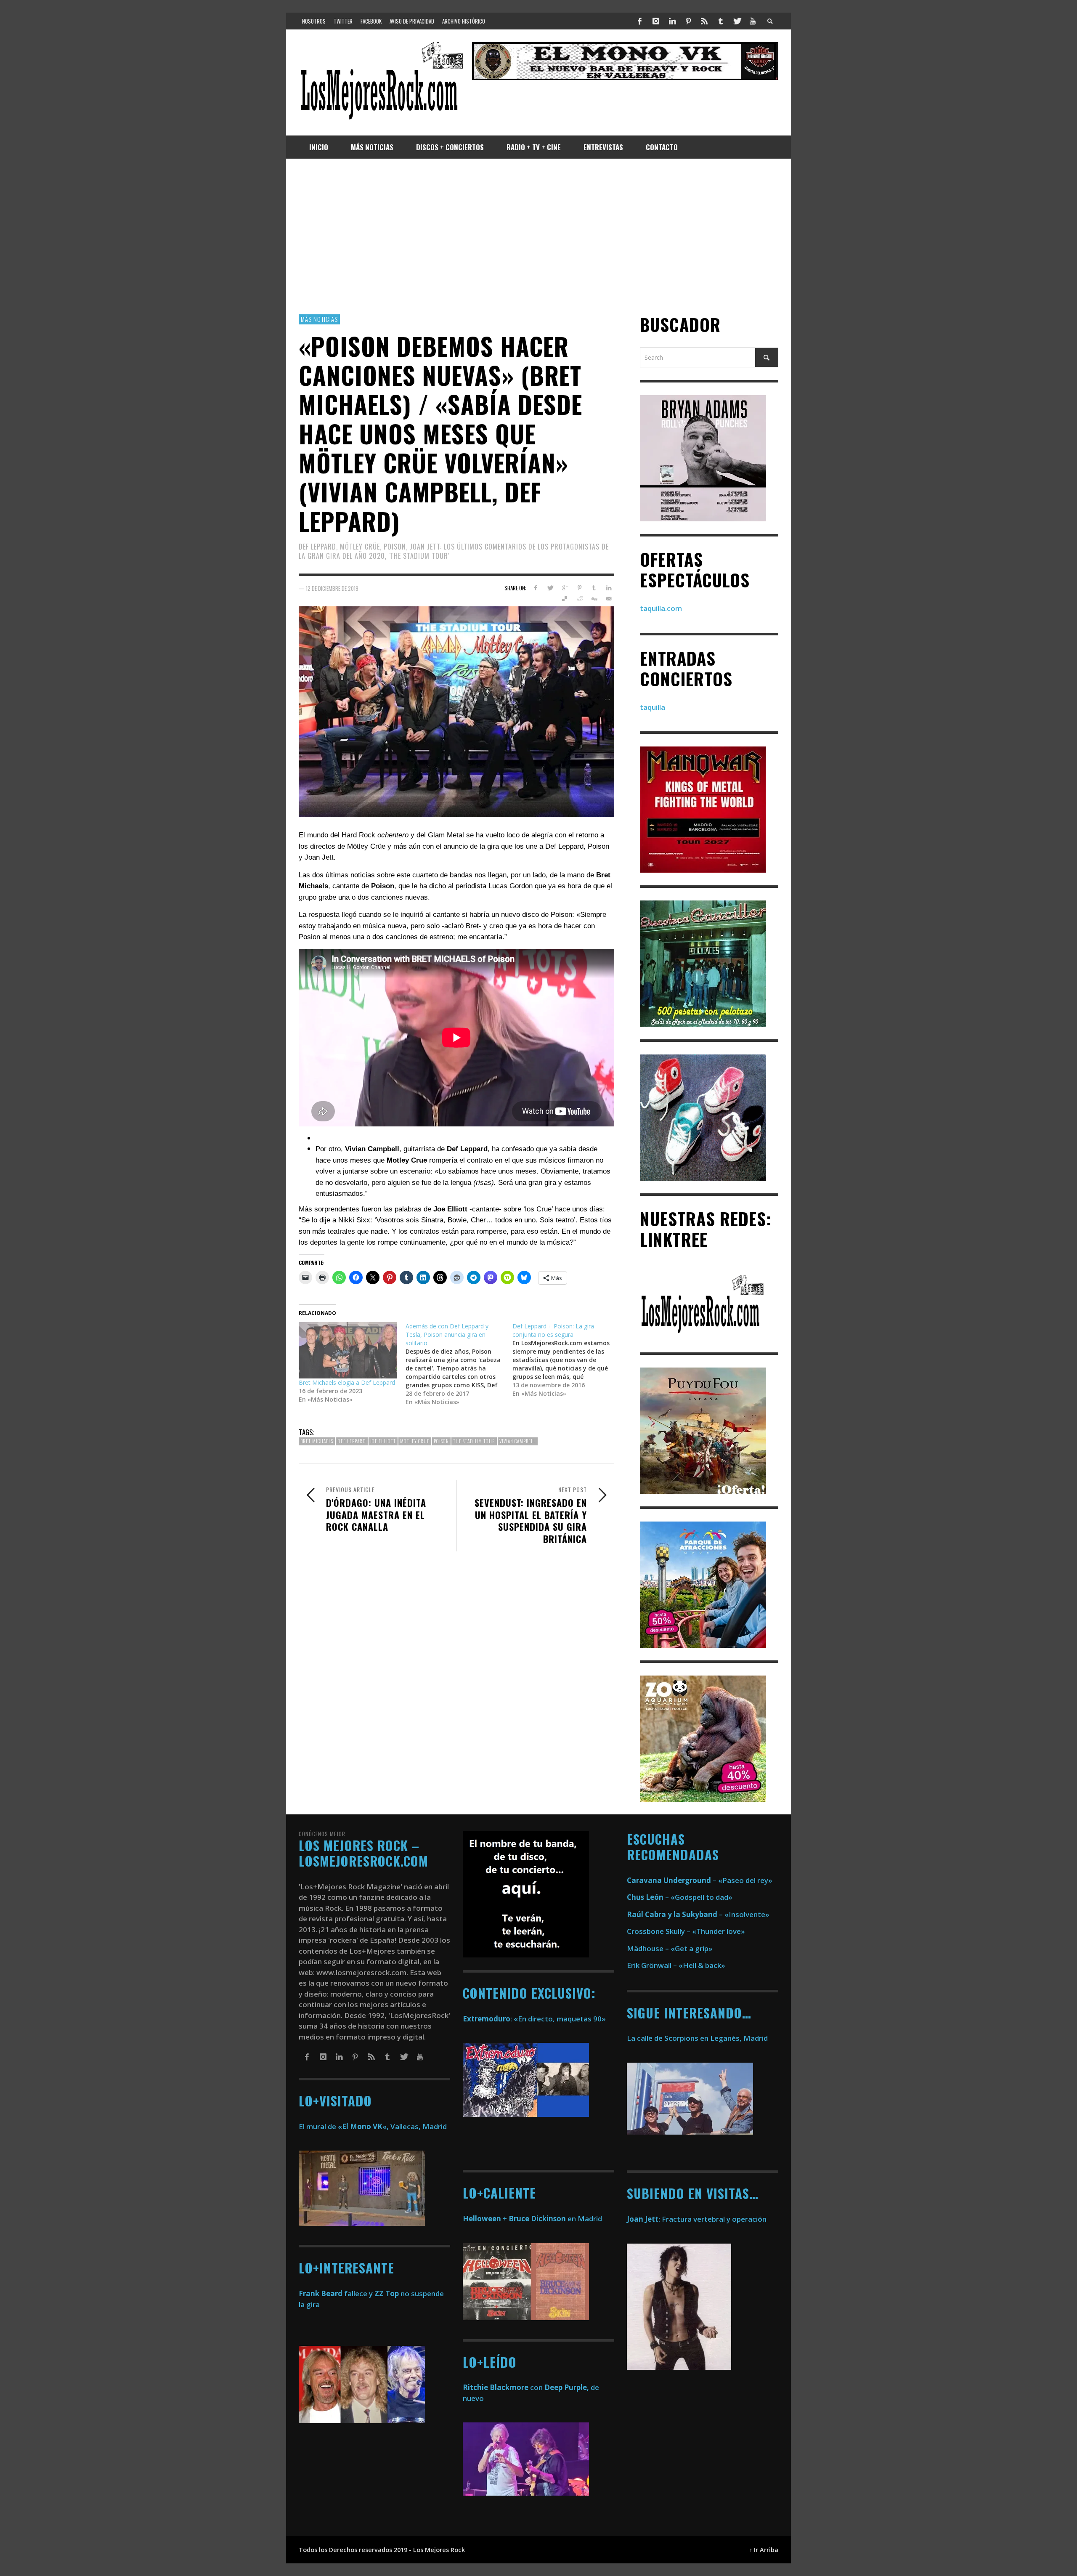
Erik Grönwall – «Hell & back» (676, 1965)
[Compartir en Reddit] (580, 599)
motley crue (415, 1441)
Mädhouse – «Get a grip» (670, 1948)
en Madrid (532, 2219)
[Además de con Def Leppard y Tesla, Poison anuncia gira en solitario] (459, 1364)
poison (441, 1441)
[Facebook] (640, 21)
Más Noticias (319, 319)
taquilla (653, 707)
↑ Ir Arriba (764, 2550)
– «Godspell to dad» (680, 1897)
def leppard (352, 1441)
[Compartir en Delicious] (565, 599)
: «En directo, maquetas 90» (534, 2019)
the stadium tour (474, 1441)
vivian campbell (518, 1441)
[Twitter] (737, 21)
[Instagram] (656, 21)
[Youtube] (753, 21)
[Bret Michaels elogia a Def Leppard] (348, 1350)
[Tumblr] (721, 21)
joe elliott (383, 1441)
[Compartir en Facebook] (535, 588)
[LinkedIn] (672, 21)
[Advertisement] (538, 236)
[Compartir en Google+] (565, 588)
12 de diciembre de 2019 (332, 588)
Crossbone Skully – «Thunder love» (686, 1931)
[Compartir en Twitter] (550, 588)
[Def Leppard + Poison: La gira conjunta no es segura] (566, 1360)
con (503, 2387)
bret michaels (317, 1441)
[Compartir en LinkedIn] (609, 588)
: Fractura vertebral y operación (697, 2219)
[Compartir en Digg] (594, 599)
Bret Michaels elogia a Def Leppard (347, 1382)
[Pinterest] (688, 21)
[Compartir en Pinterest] (580, 588)
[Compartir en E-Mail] (609, 599)
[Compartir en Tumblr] (594, 588)
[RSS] (704, 21)
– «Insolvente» (698, 1914)
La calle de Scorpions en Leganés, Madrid (698, 2038)
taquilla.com (661, 608)
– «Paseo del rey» (700, 1880)
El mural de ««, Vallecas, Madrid (373, 2126)
